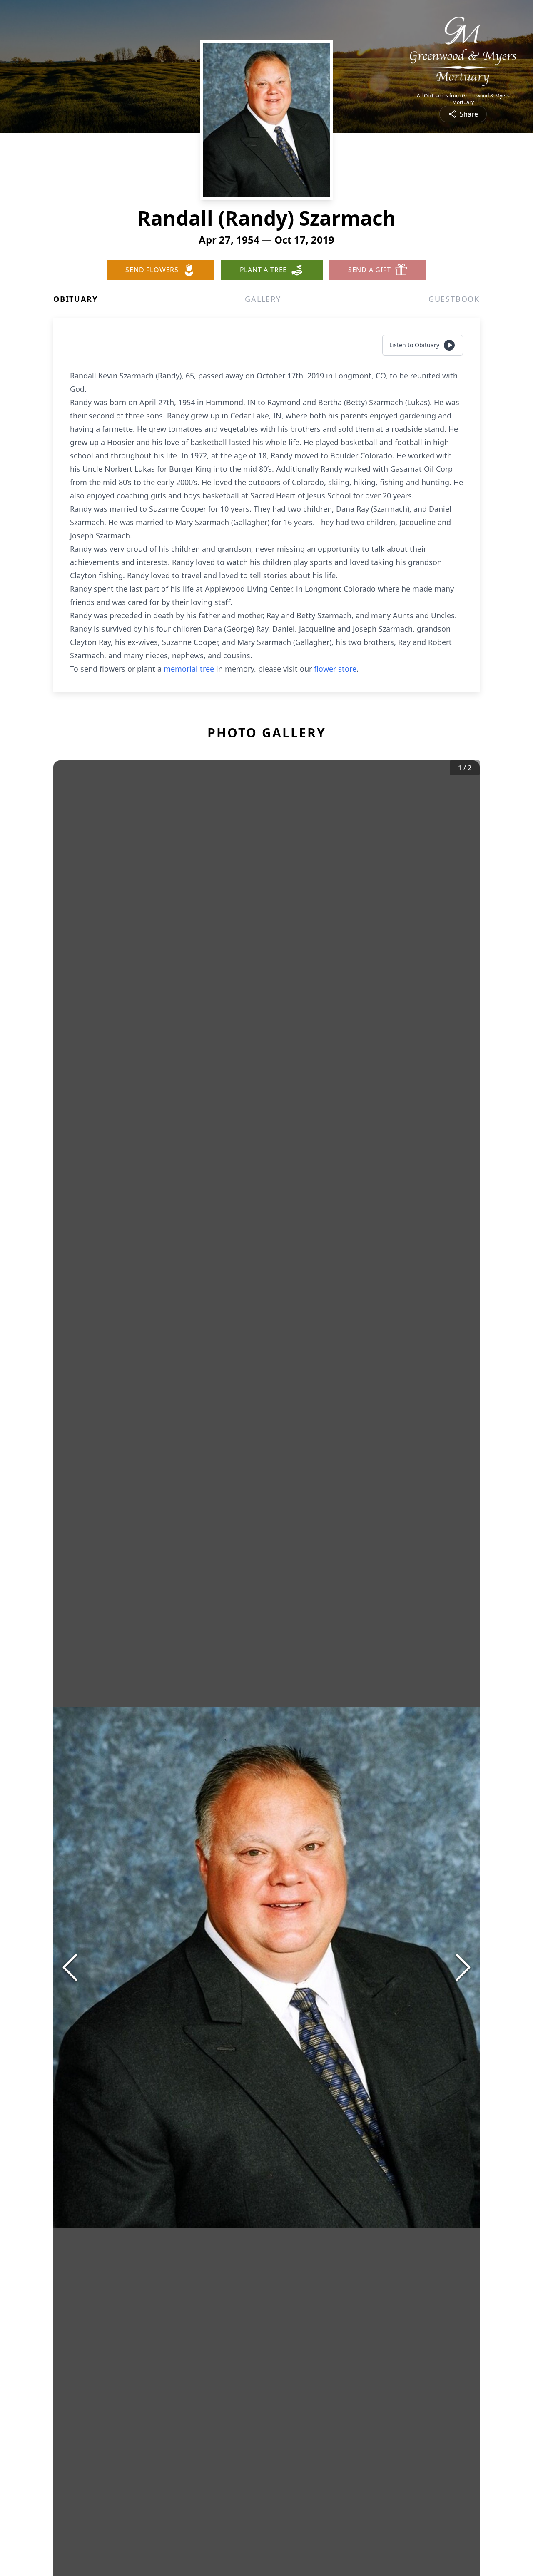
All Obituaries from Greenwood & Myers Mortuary (463, 99)
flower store (335, 669)
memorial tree (189, 669)
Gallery (263, 299)
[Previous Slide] (70, 1967)
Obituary (75, 299)
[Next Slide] (463, 1967)
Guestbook (454, 299)
